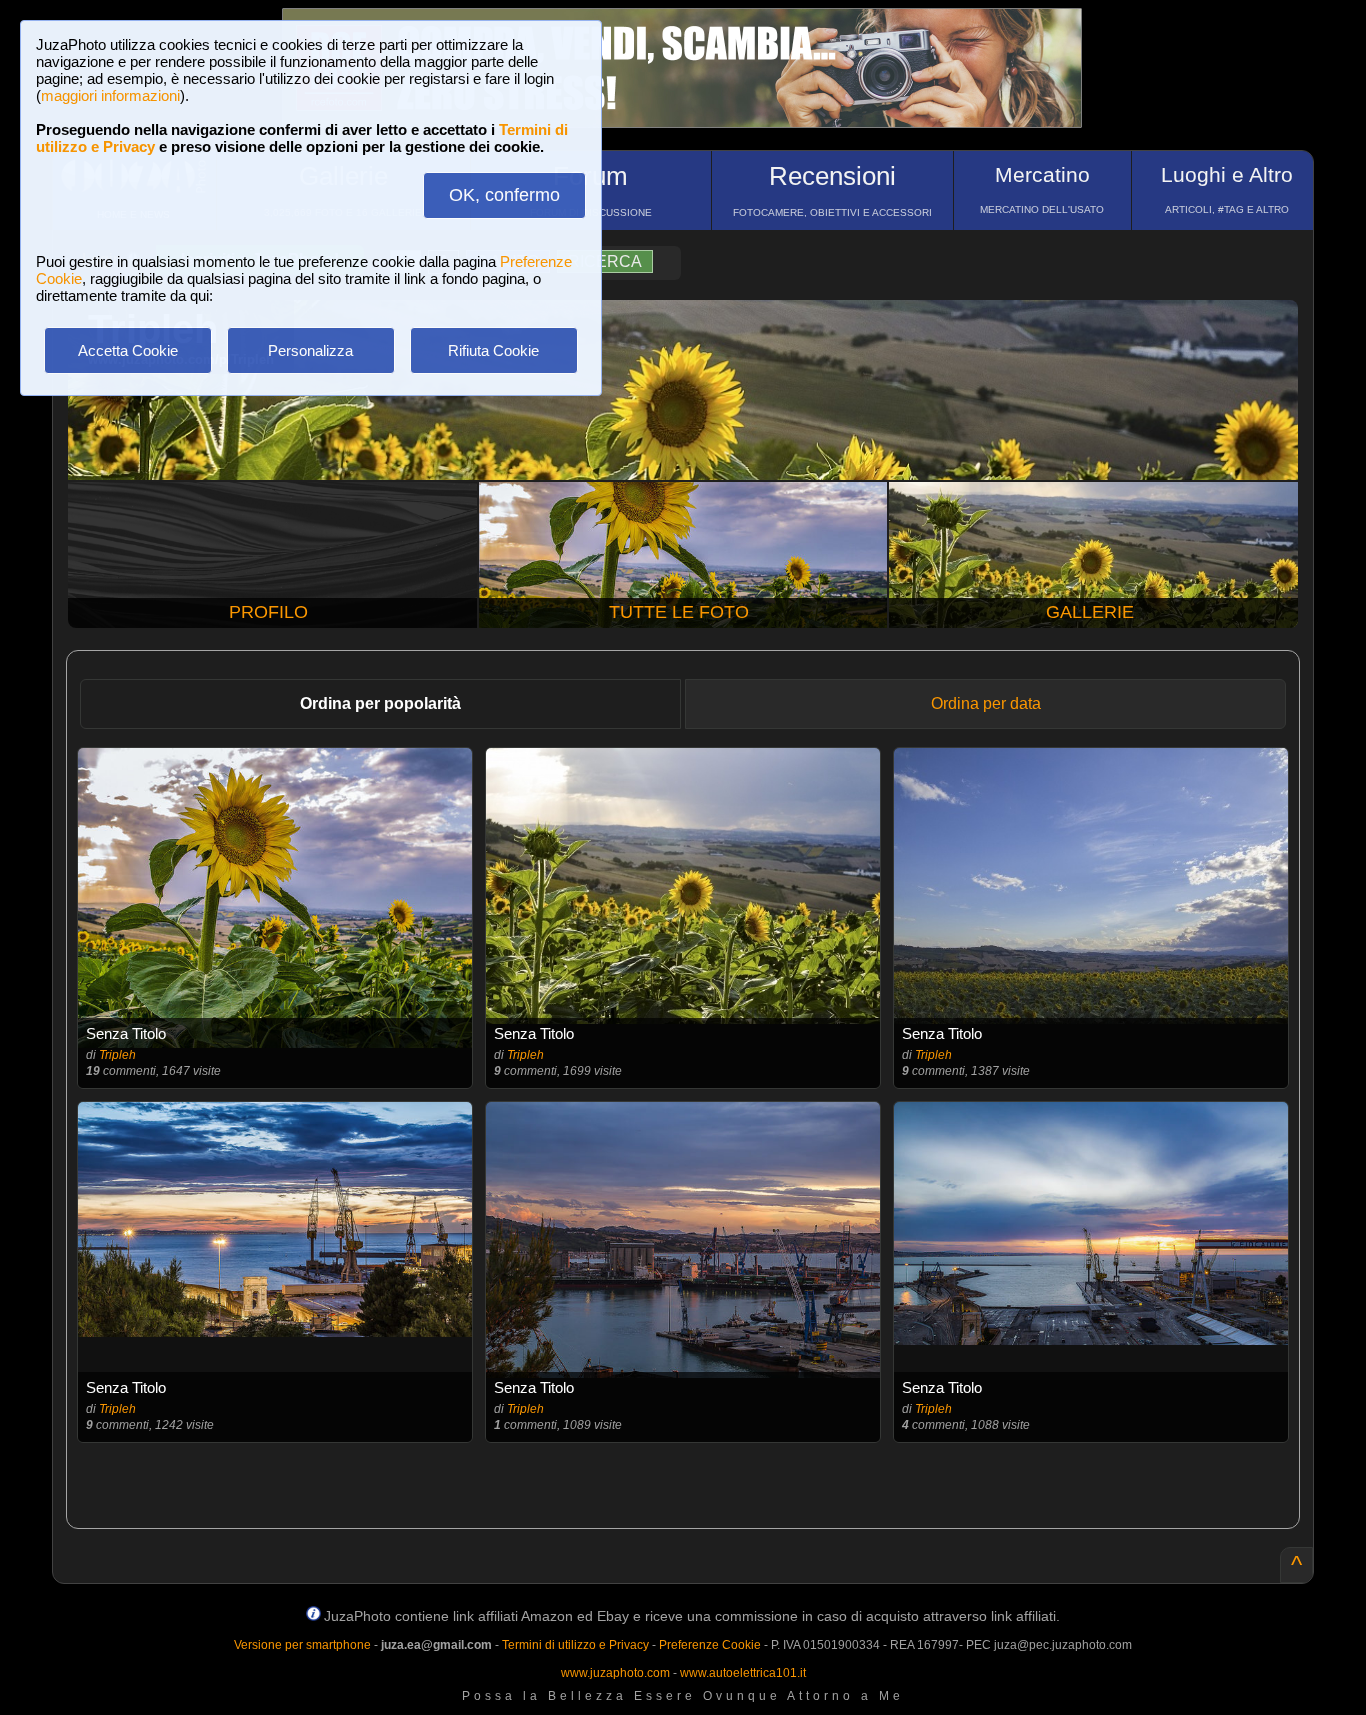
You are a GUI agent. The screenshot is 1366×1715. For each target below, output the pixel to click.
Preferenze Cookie (710, 1645)
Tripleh (117, 1055)
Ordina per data (986, 703)
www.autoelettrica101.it (743, 1673)
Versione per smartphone (302, 1645)
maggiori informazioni (110, 95)
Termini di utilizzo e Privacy (575, 1645)
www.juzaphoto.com (615, 1673)
